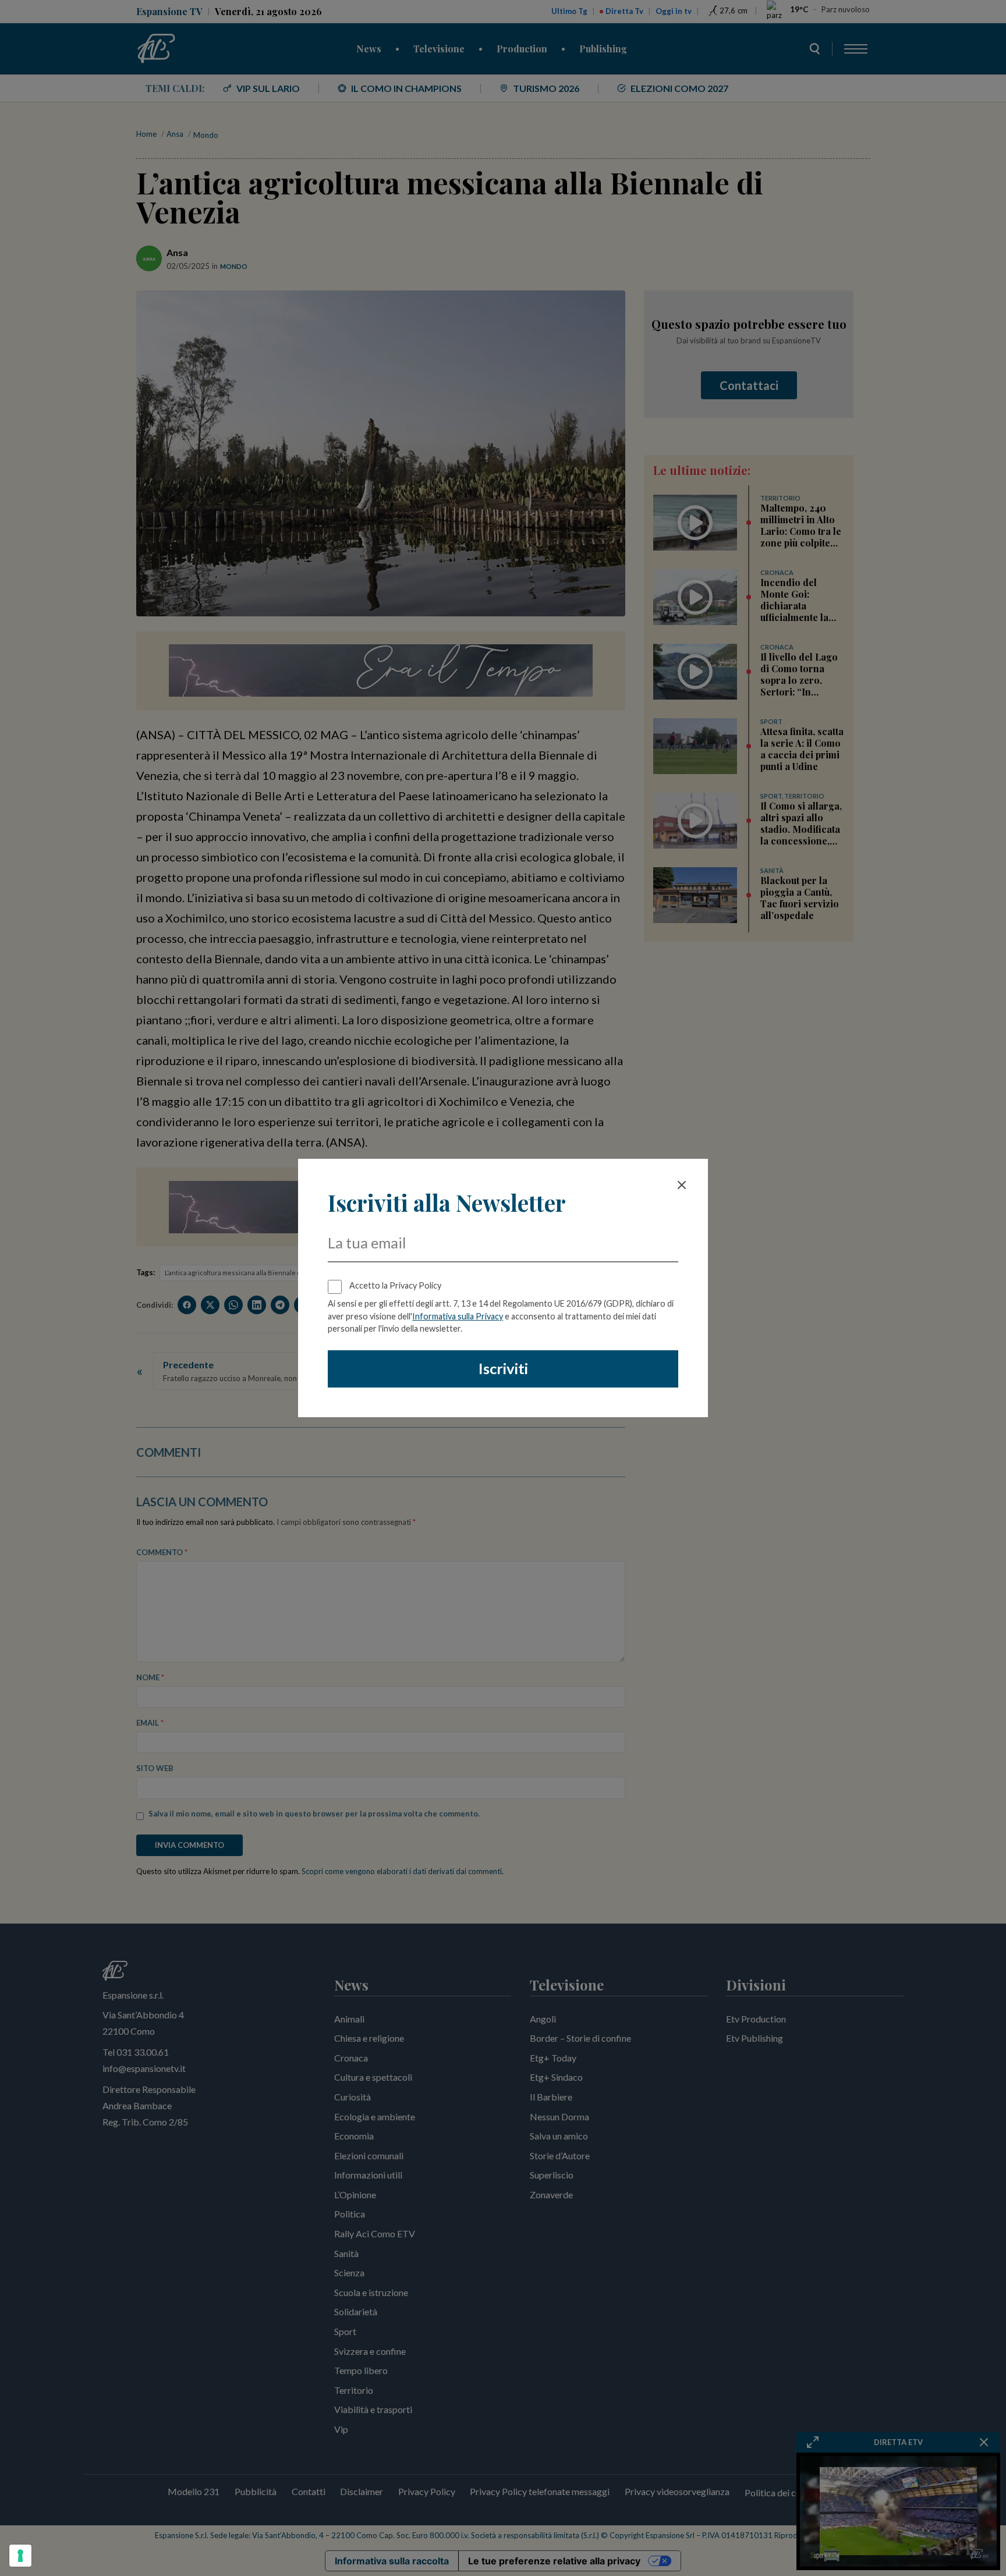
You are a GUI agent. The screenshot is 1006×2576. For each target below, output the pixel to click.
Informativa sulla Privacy (458, 1316)
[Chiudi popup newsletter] (682, 1185)
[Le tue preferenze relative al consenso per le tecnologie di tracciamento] (20, 2556)
